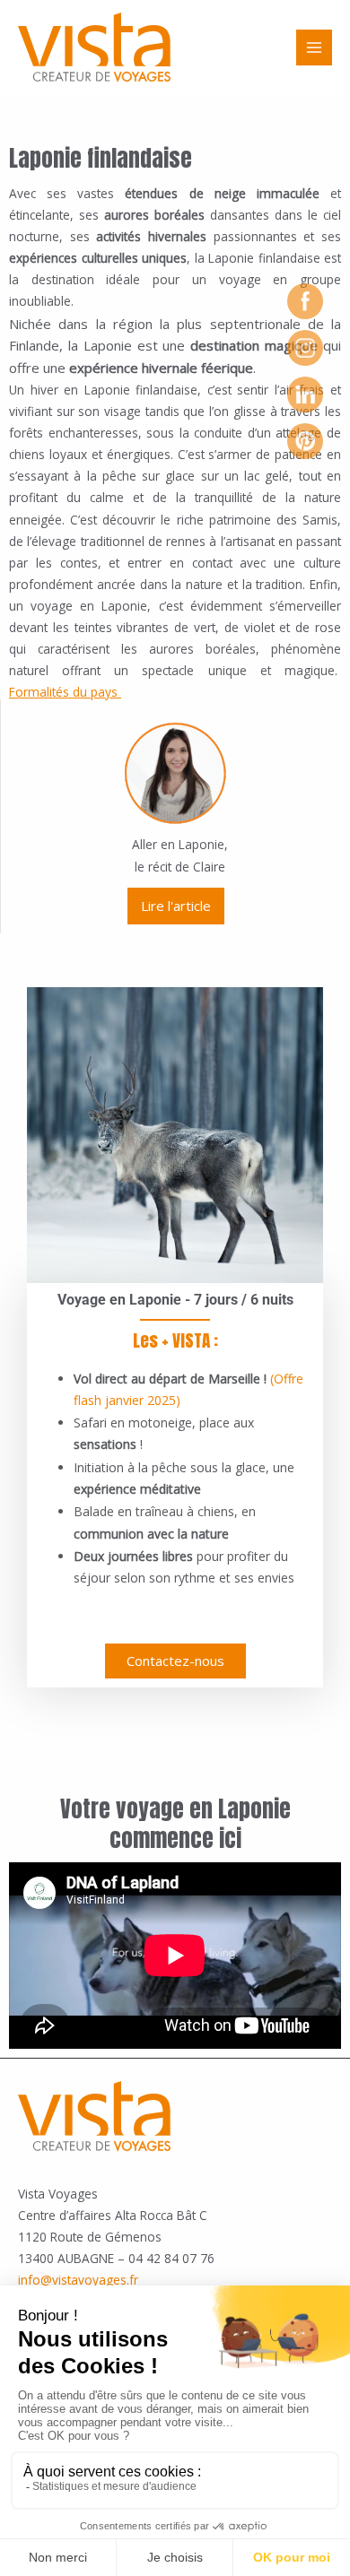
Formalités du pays (63, 692)
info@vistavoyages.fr (78, 2280)
